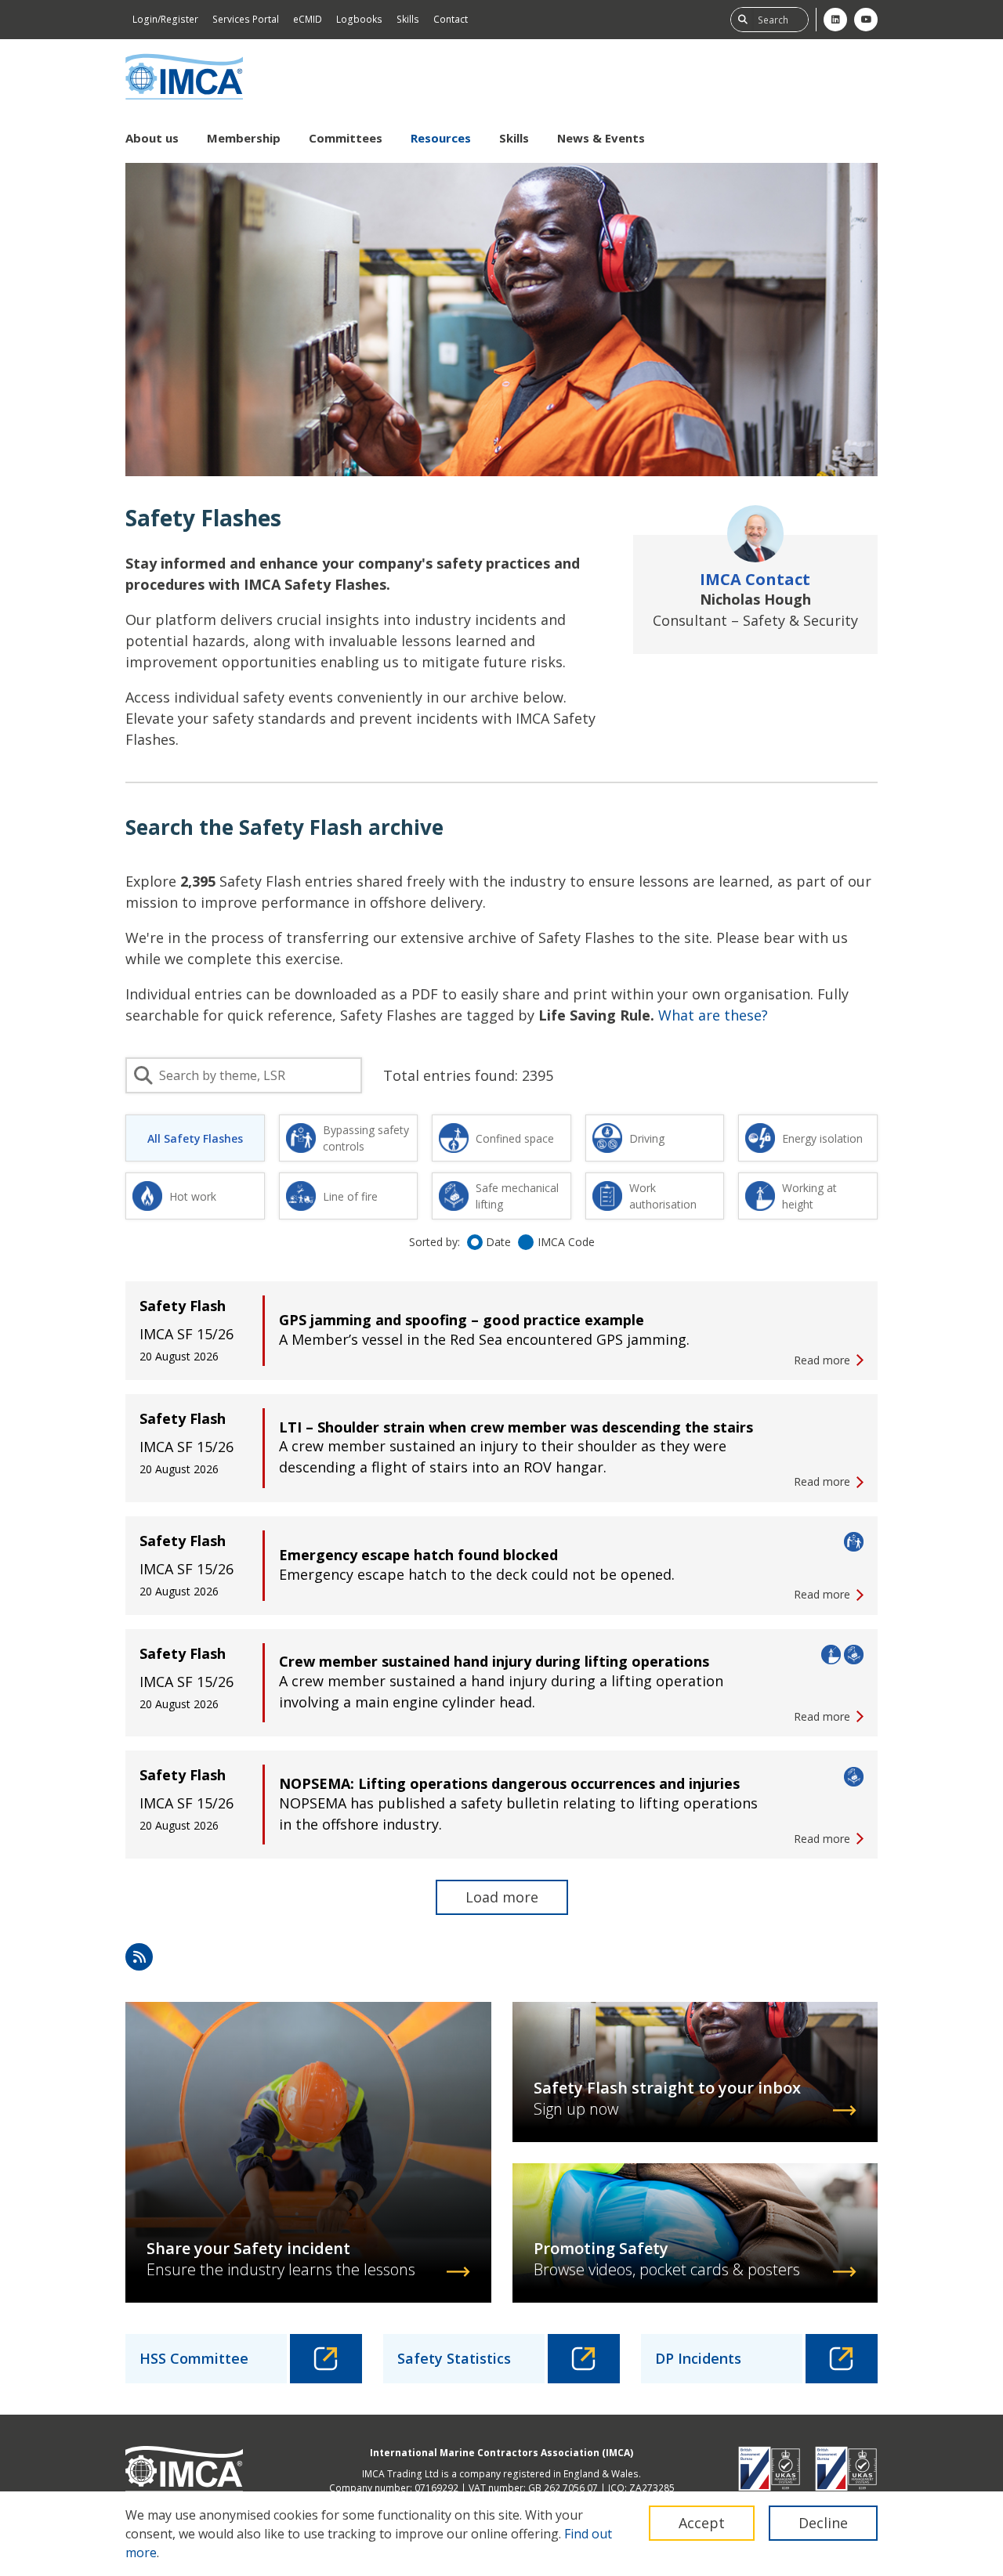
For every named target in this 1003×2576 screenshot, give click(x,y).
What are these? (713, 1015)
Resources (441, 138)
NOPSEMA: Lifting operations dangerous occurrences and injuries (509, 1783)
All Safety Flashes (195, 1138)
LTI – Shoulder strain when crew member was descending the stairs (516, 1427)
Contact (451, 19)
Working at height (809, 1196)
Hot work (193, 1196)
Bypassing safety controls (366, 1138)
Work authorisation (663, 1196)
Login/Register (165, 19)
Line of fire (350, 1196)
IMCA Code (566, 1242)
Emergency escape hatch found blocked (418, 1555)
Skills (408, 19)
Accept (702, 2523)
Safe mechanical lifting (517, 1196)
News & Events (601, 138)
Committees (346, 138)
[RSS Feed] (139, 1957)
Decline (823, 2523)
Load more (502, 1897)
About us (152, 138)
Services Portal (246, 19)
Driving (647, 1138)
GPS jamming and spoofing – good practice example (462, 1320)
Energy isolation (822, 1138)
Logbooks (359, 19)
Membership (244, 138)
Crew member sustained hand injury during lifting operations (494, 1661)
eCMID (308, 19)
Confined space (515, 1138)
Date (498, 1242)
